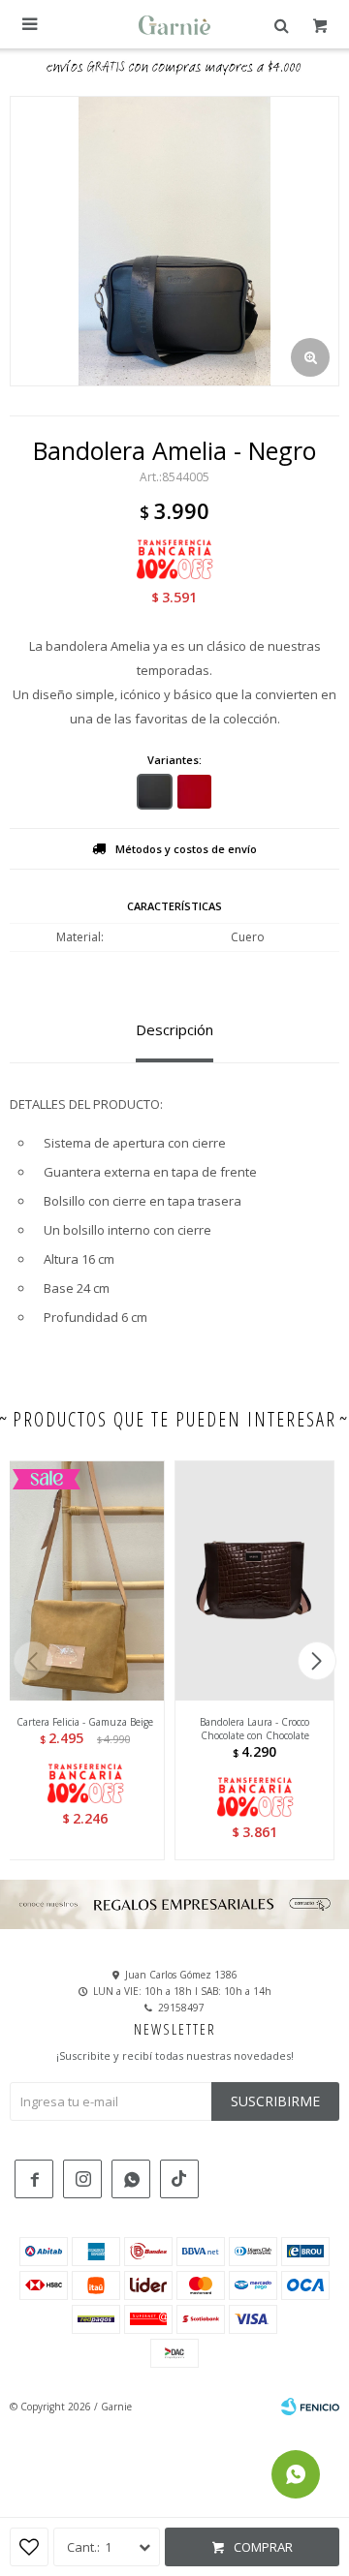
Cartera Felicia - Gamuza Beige (85, 1722)
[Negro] (155, 792)
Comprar (263, 2547)
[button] (317, 1661)
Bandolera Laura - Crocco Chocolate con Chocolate (254, 1729)
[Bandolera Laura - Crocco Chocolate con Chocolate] (254, 1580)
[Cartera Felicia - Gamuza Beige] (85, 1580)
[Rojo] (194, 792)
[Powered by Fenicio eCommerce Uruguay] (310, 2407)
